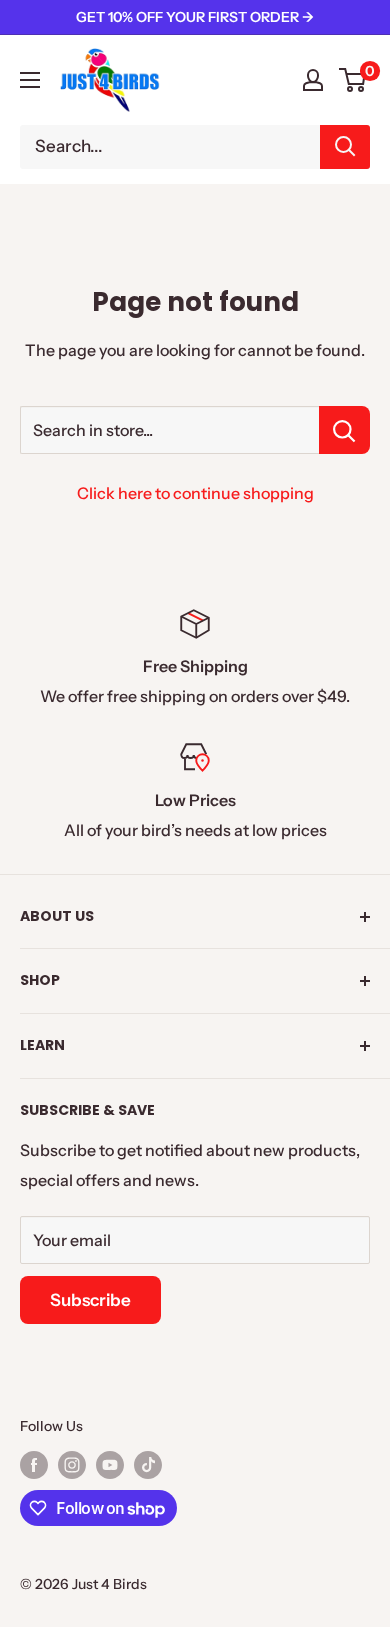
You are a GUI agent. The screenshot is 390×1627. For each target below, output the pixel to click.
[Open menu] (30, 80)
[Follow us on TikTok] (148, 1465)
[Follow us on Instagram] (72, 1465)
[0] (353, 80)
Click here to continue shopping (195, 493)
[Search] (345, 147)
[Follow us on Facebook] (34, 1465)
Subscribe (90, 1300)
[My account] (313, 80)
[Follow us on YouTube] (110, 1465)
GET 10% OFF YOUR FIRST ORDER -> (195, 17)
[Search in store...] (344, 430)
